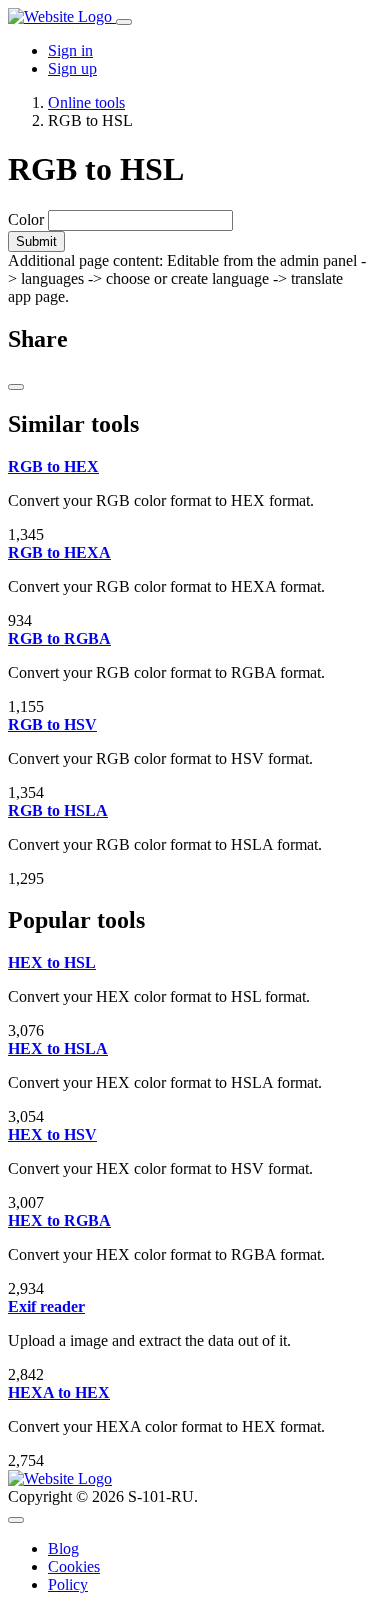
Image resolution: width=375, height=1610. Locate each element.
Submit (36, 241)
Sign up (72, 68)
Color (26, 219)
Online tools (86, 102)
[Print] (16, 387)
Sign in (70, 50)
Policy (68, 1584)
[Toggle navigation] (124, 22)
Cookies (74, 1566)
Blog (63, 1548)
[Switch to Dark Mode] (16, 1520)
